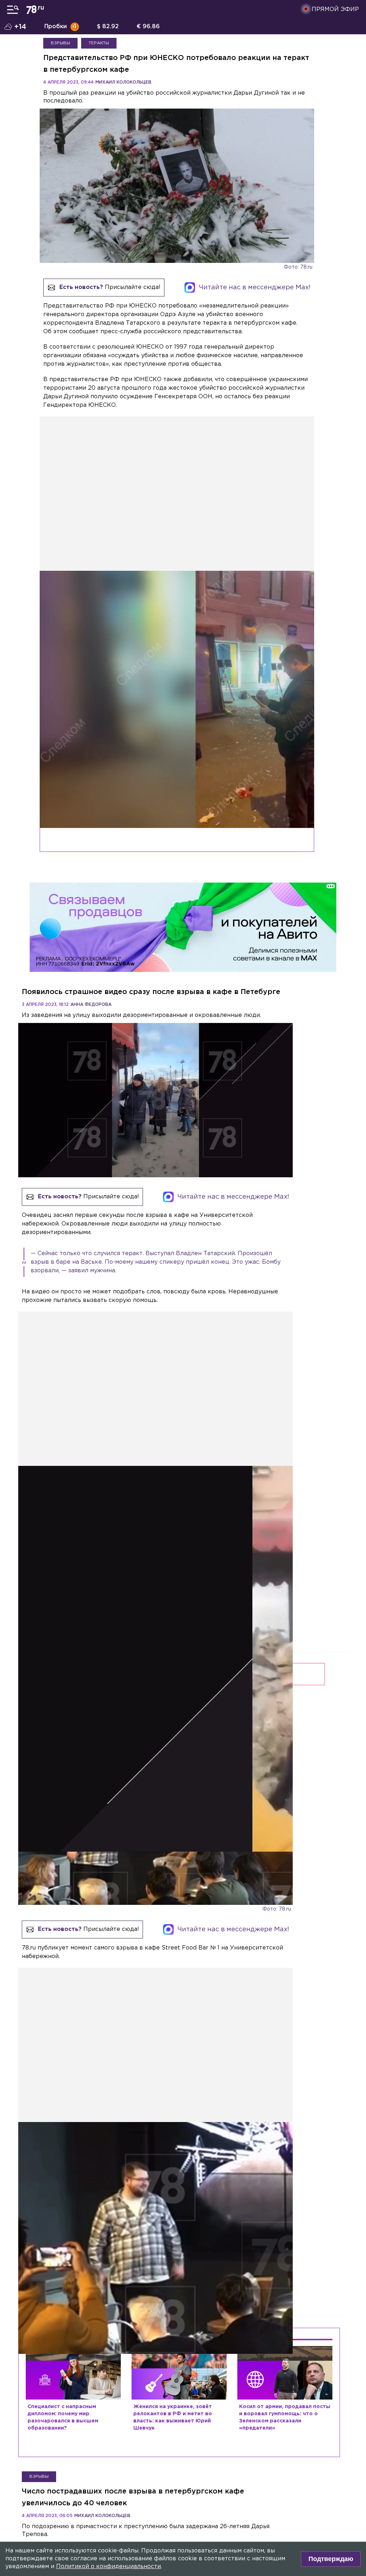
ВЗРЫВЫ (60, 43)
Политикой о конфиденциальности (108, 2567)
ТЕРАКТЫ (99, 43)
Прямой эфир (335, 9)
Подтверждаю (331, 2559)
